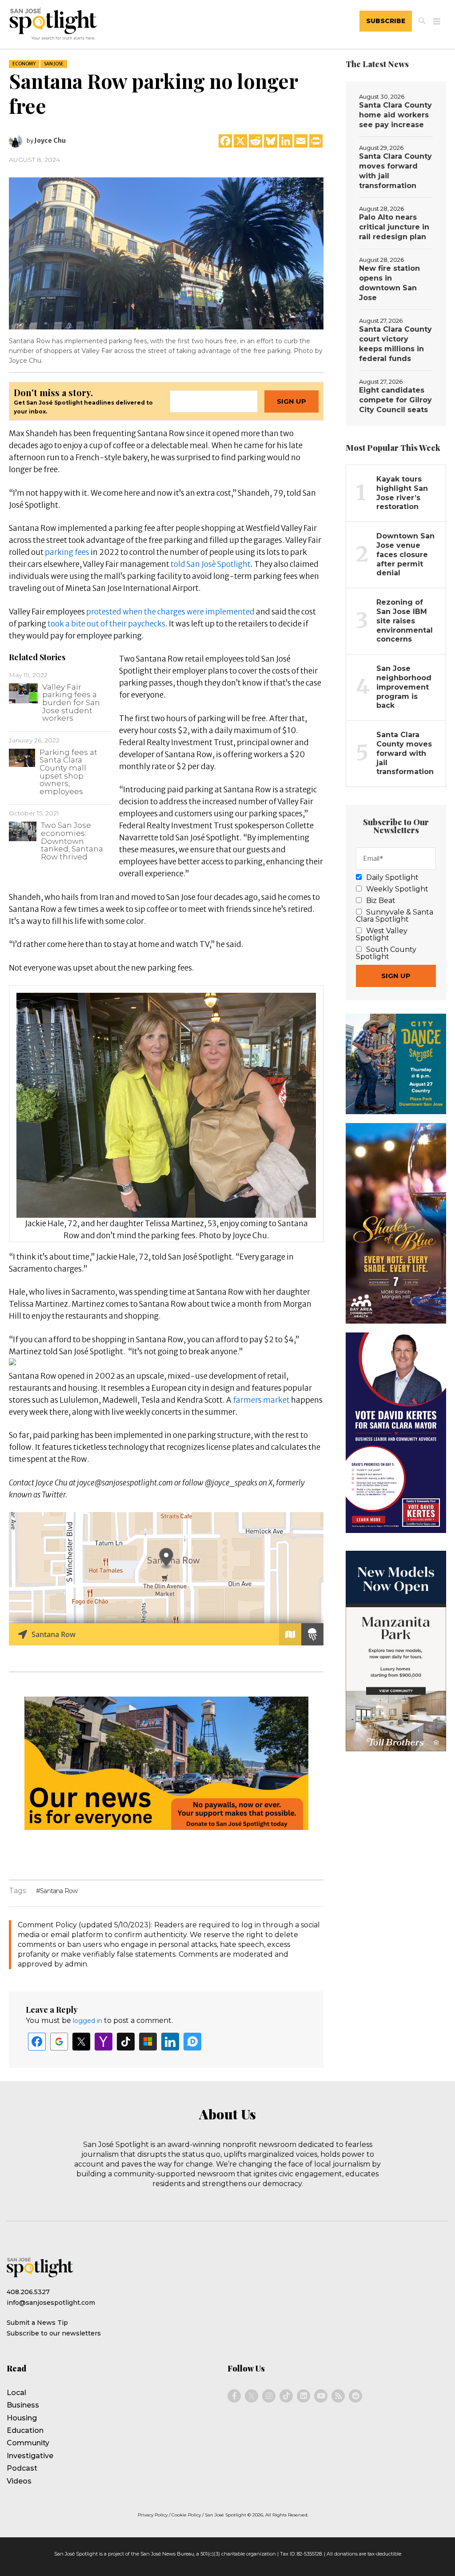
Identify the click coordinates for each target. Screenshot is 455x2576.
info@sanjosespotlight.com (51, 2303)
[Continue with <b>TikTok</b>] (126, 2042)
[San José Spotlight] (95, 25)
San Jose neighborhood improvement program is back (404, 687)
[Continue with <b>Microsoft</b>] (148, 2042)
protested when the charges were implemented (170, 612)
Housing (22, 2418)
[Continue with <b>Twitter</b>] (81, 2042)
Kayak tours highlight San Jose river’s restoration (402, 493)
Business (23, 2405)
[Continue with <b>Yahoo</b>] (104, 2042)
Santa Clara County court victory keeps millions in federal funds (395, 344)
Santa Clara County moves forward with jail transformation (395, 171)
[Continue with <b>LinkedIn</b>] (170, 2042)
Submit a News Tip (37, 2323)
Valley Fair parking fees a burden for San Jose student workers (71, 702)
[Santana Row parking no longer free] (166, 253)
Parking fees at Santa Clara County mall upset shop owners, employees (68, 772)
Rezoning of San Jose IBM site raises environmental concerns (405, 621)
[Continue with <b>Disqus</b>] (192, 2042)
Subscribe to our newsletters (54, 2333)
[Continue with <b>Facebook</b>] (37, 2042)
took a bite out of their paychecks (106, 624)
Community (28, 2443)
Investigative (30, 2456)
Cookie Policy (186, 2515)
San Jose (54, 64)
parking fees (67, 552)
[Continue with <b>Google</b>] (59, 2042)
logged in (88, 2021)
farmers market (261, 1400)
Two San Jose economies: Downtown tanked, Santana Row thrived (72, 841)
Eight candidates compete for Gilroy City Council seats (395, 400)
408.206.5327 (28, 2292)
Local (16, 2393)
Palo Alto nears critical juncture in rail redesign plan (394, 227)
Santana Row (59, 1891)
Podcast (22, 2468)
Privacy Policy (153, 2515)
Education (25, 2430)
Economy (24, 64)
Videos (19, 2481)
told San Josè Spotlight (211, 564)
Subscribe (386, 21)
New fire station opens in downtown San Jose (389, 283)
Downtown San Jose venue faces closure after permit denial (405, 554)
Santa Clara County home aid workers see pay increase (395, 115)
